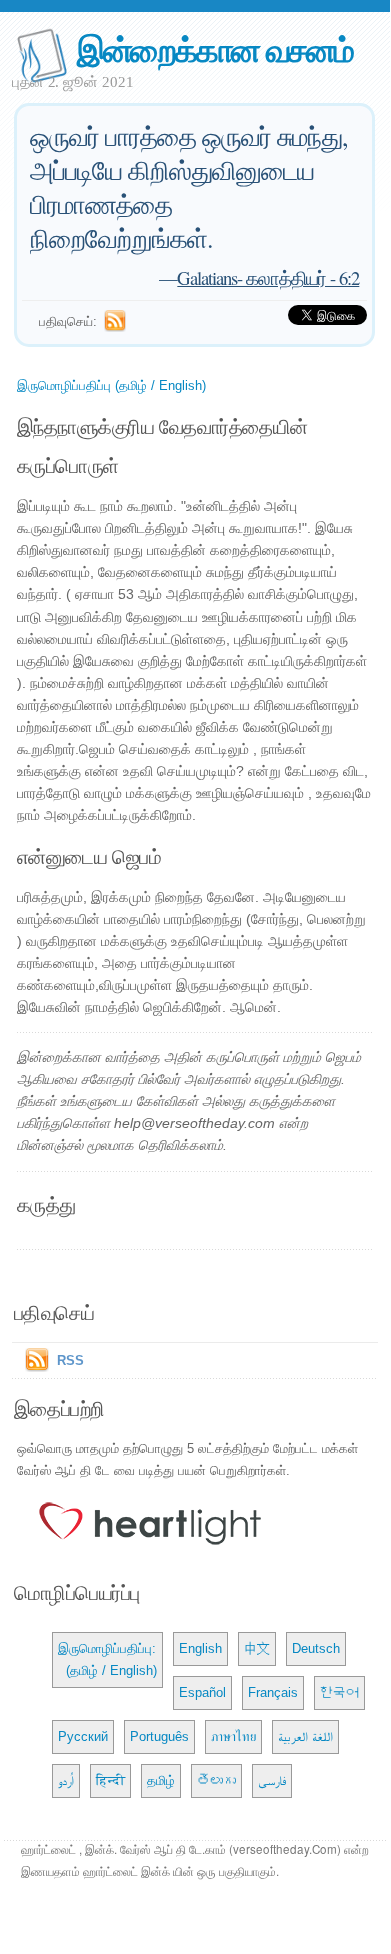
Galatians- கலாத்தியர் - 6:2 (268, 277)
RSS (70, 1360)
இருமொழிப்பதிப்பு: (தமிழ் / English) (107, 1659)
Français (273, 1692)
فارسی (272, 1780)
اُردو (66, 1780)
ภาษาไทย (233, 1736)
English (200, 1648)
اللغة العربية (305, 1736)
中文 (257, 1648)
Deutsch (316, 1648)
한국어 (339, 1692)
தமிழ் (161, 1780)
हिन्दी (110, 1780)
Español (202, 1692)
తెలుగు (216, 1780)
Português (159, 1736)
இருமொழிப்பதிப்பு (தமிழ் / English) (111, 385)
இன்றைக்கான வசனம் (215, 48)
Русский (83, 1736)
